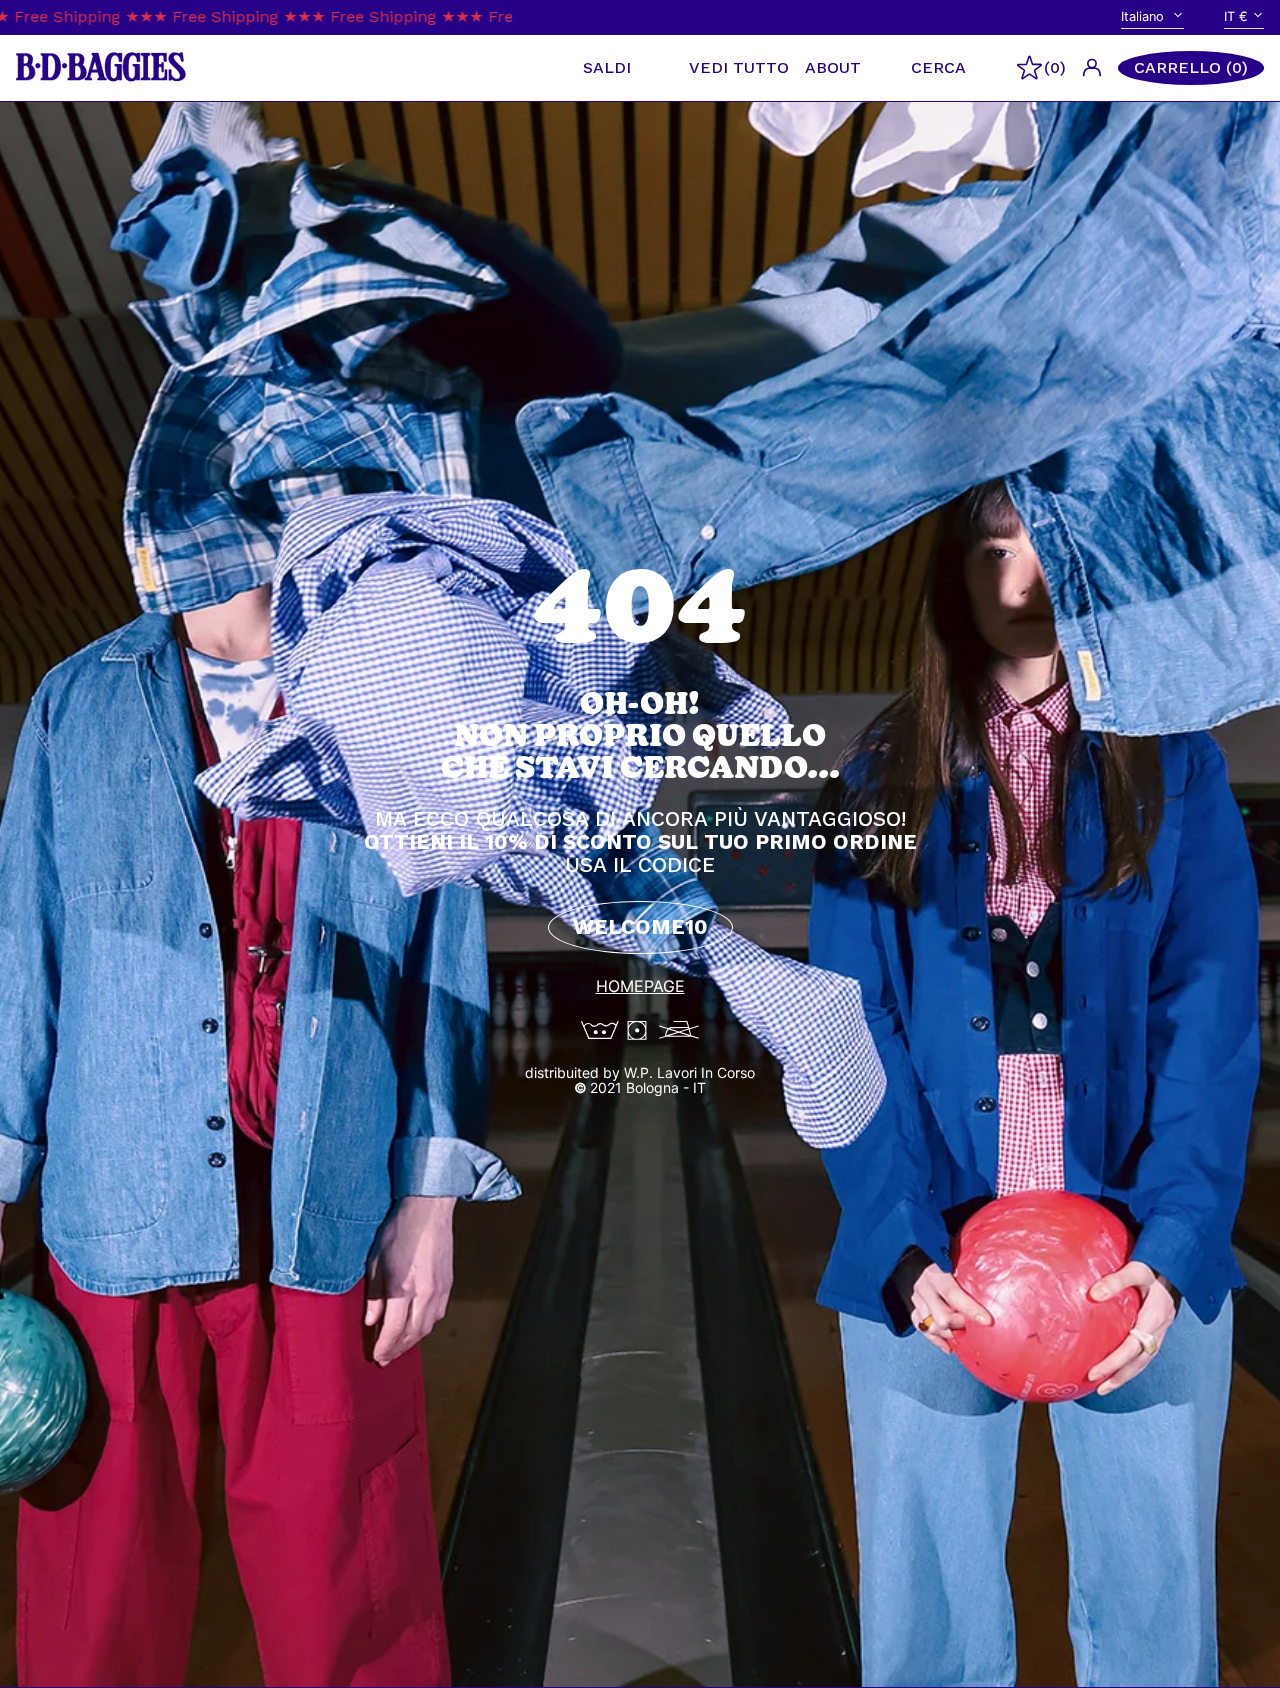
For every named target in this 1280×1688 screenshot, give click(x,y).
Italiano (1144, 16)
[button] (1191, 68)
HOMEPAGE (640, 986)
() (1055, 67)
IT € (1236, 16)
